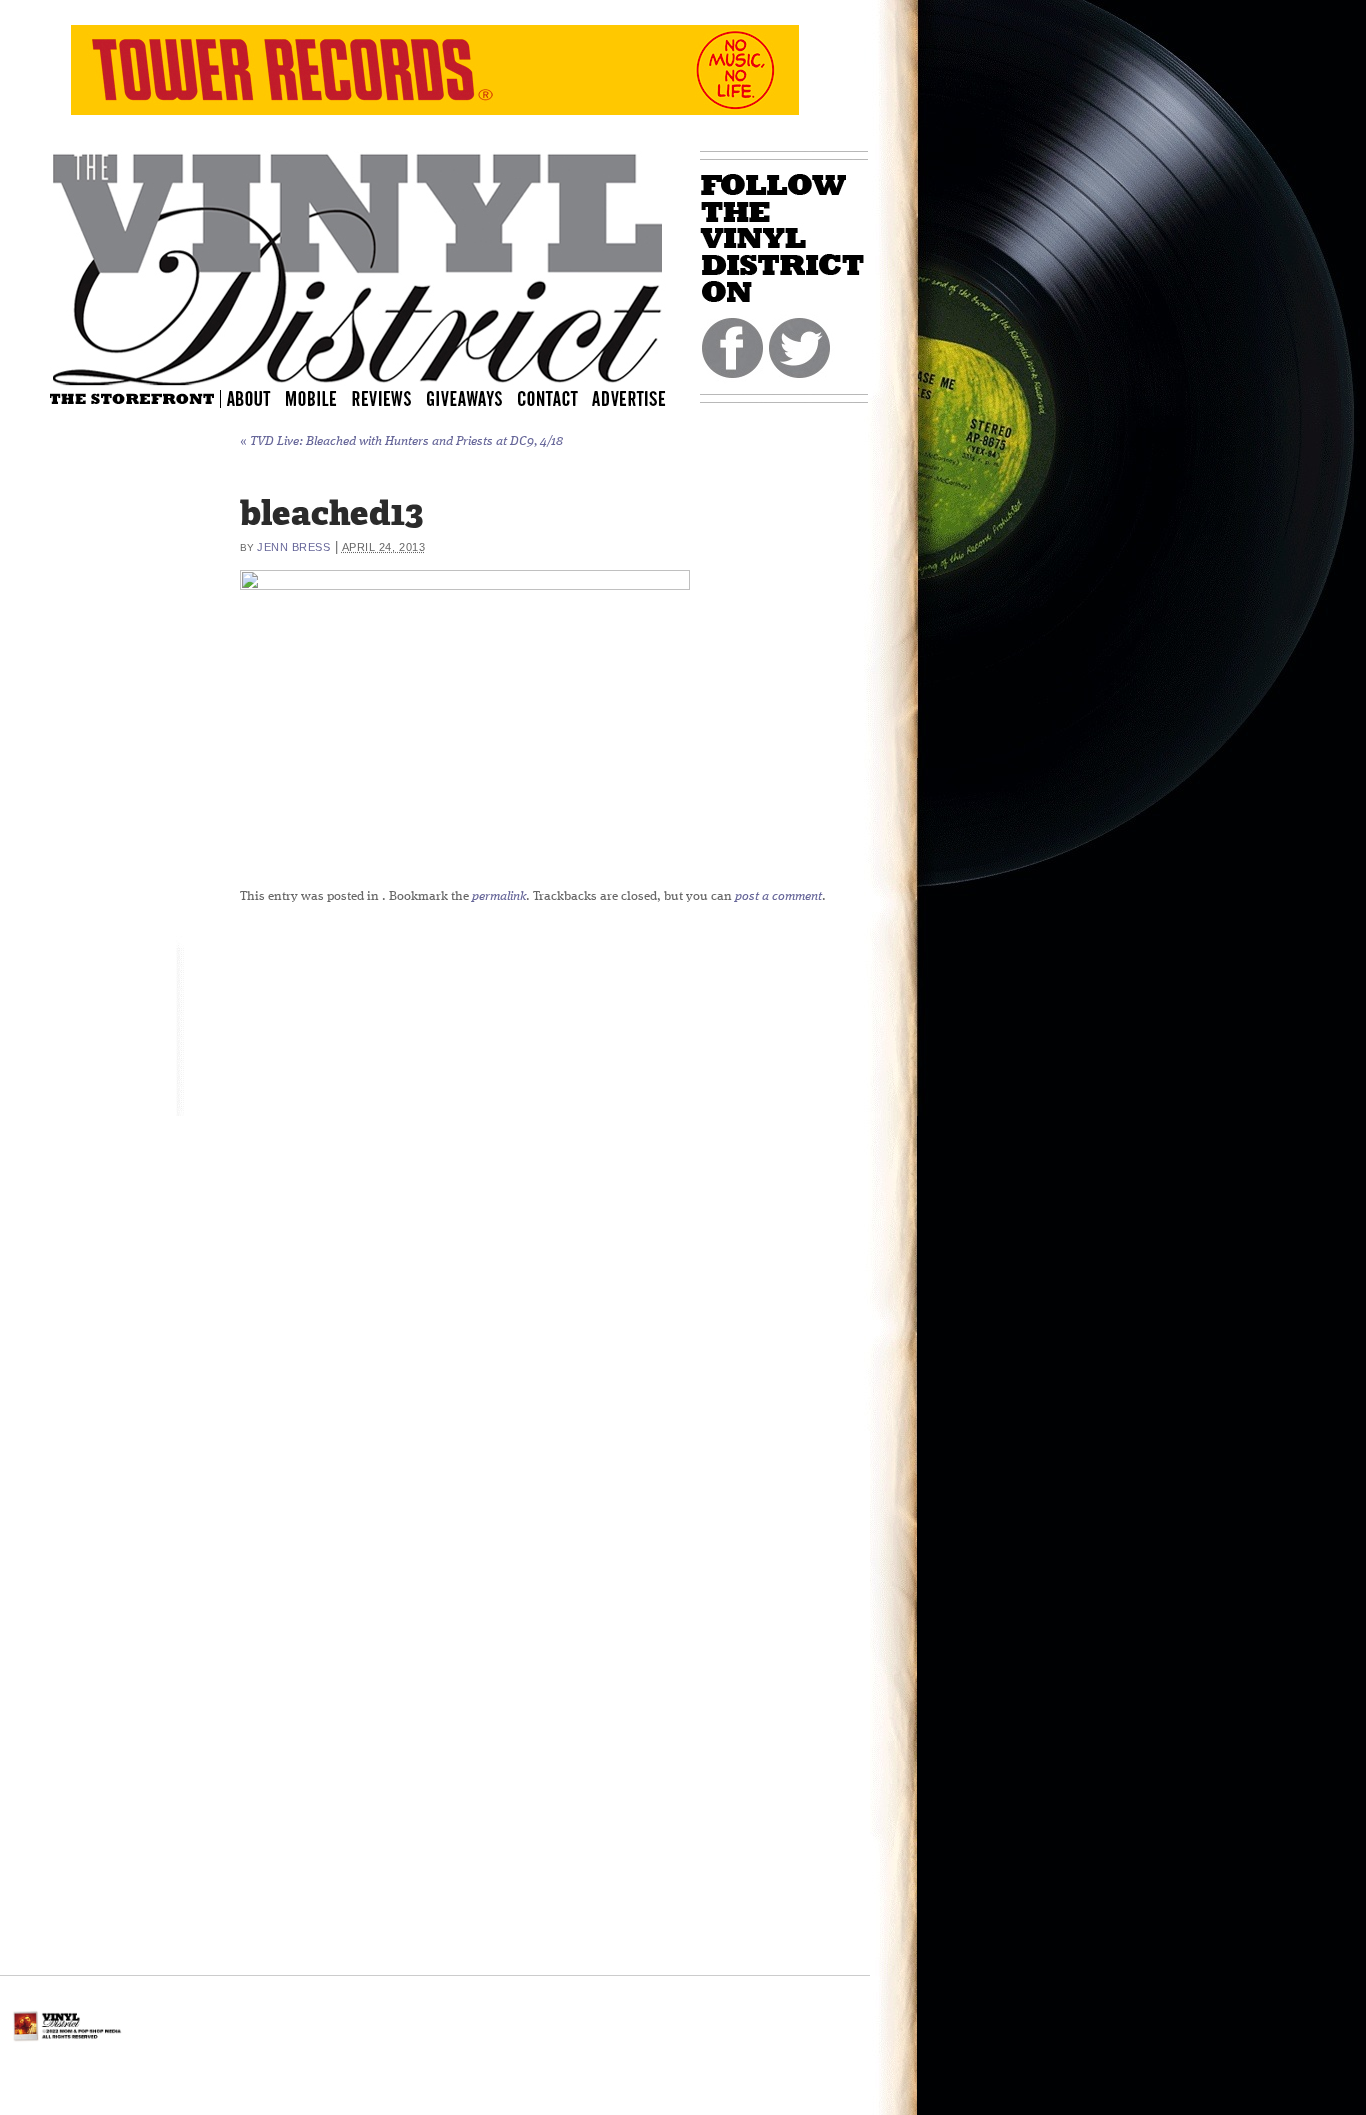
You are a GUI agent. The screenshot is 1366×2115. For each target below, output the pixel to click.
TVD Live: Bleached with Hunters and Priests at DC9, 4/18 (401, 441)
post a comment (778, 896)
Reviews (395, 397)
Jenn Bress (294, 547)
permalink (499, 896)
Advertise (631, 397)
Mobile (312, 397)
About (250, 397)
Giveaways (482, 397)
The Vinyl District (358, 265)
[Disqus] (705, 1169)
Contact (558, 397)
